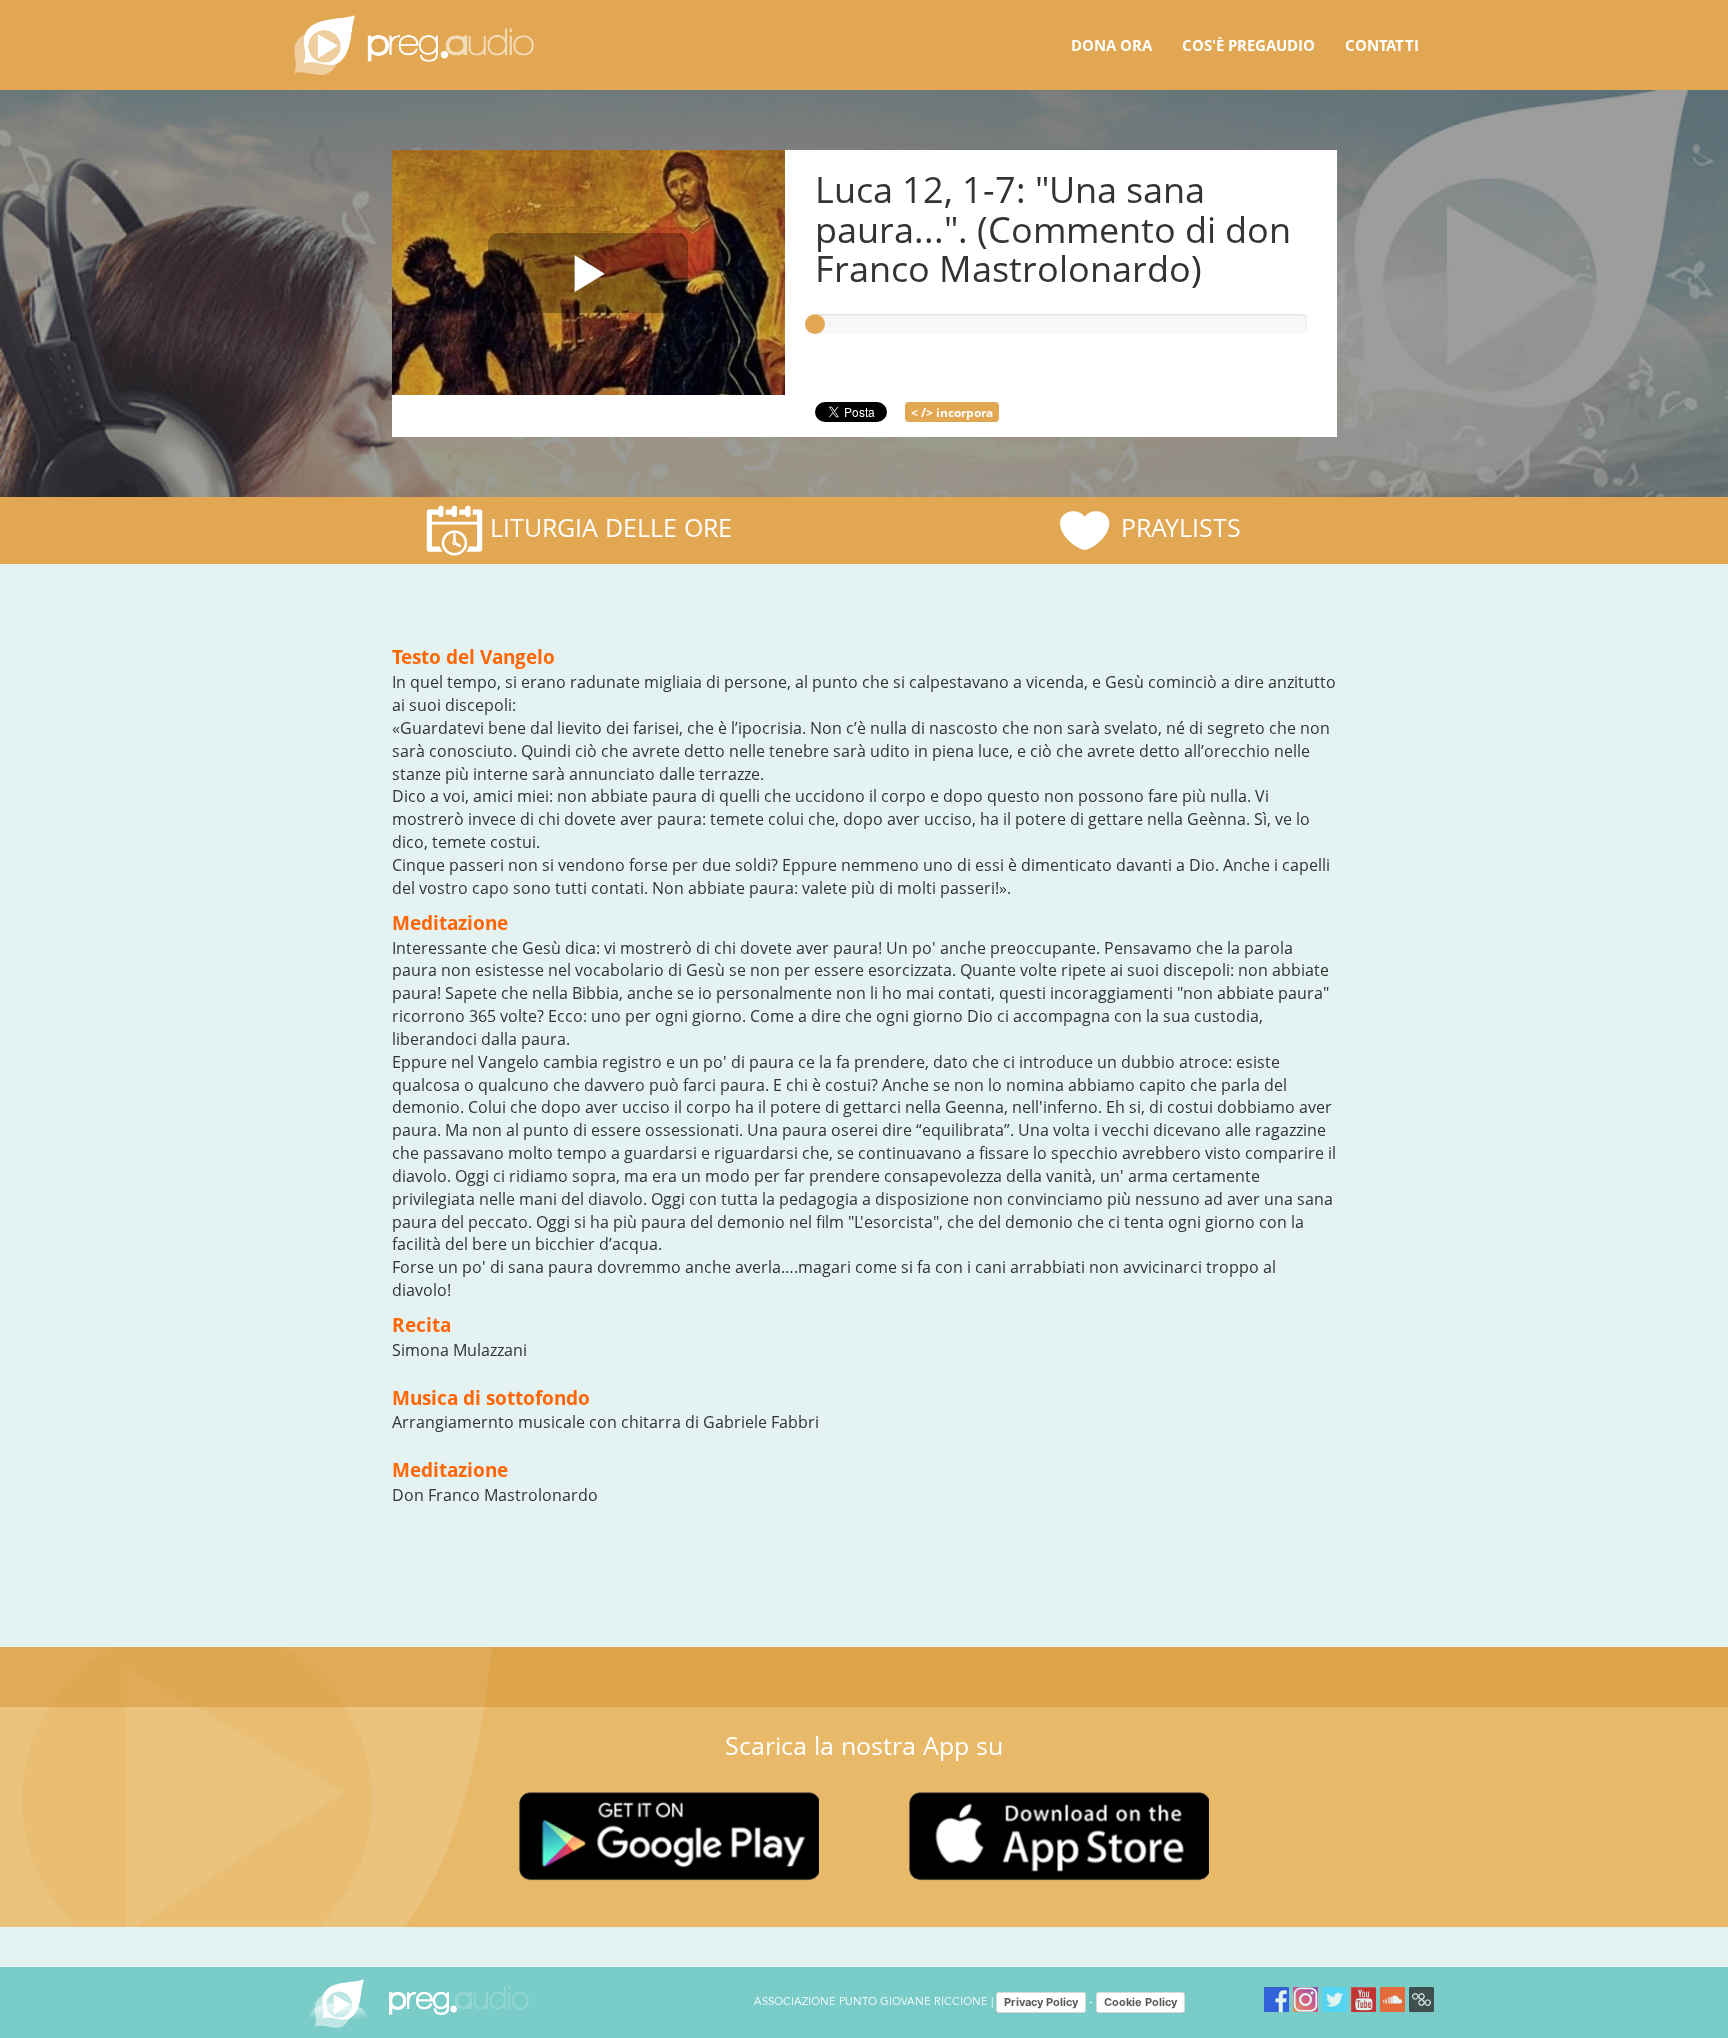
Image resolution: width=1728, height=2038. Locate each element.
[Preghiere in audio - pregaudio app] (414, 45)
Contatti (1382, 45)
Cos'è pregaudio (1248, 45)
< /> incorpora (952, 412)
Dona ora (1111, 45)
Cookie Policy (1140, 2002)
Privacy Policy (1041, 2002)
